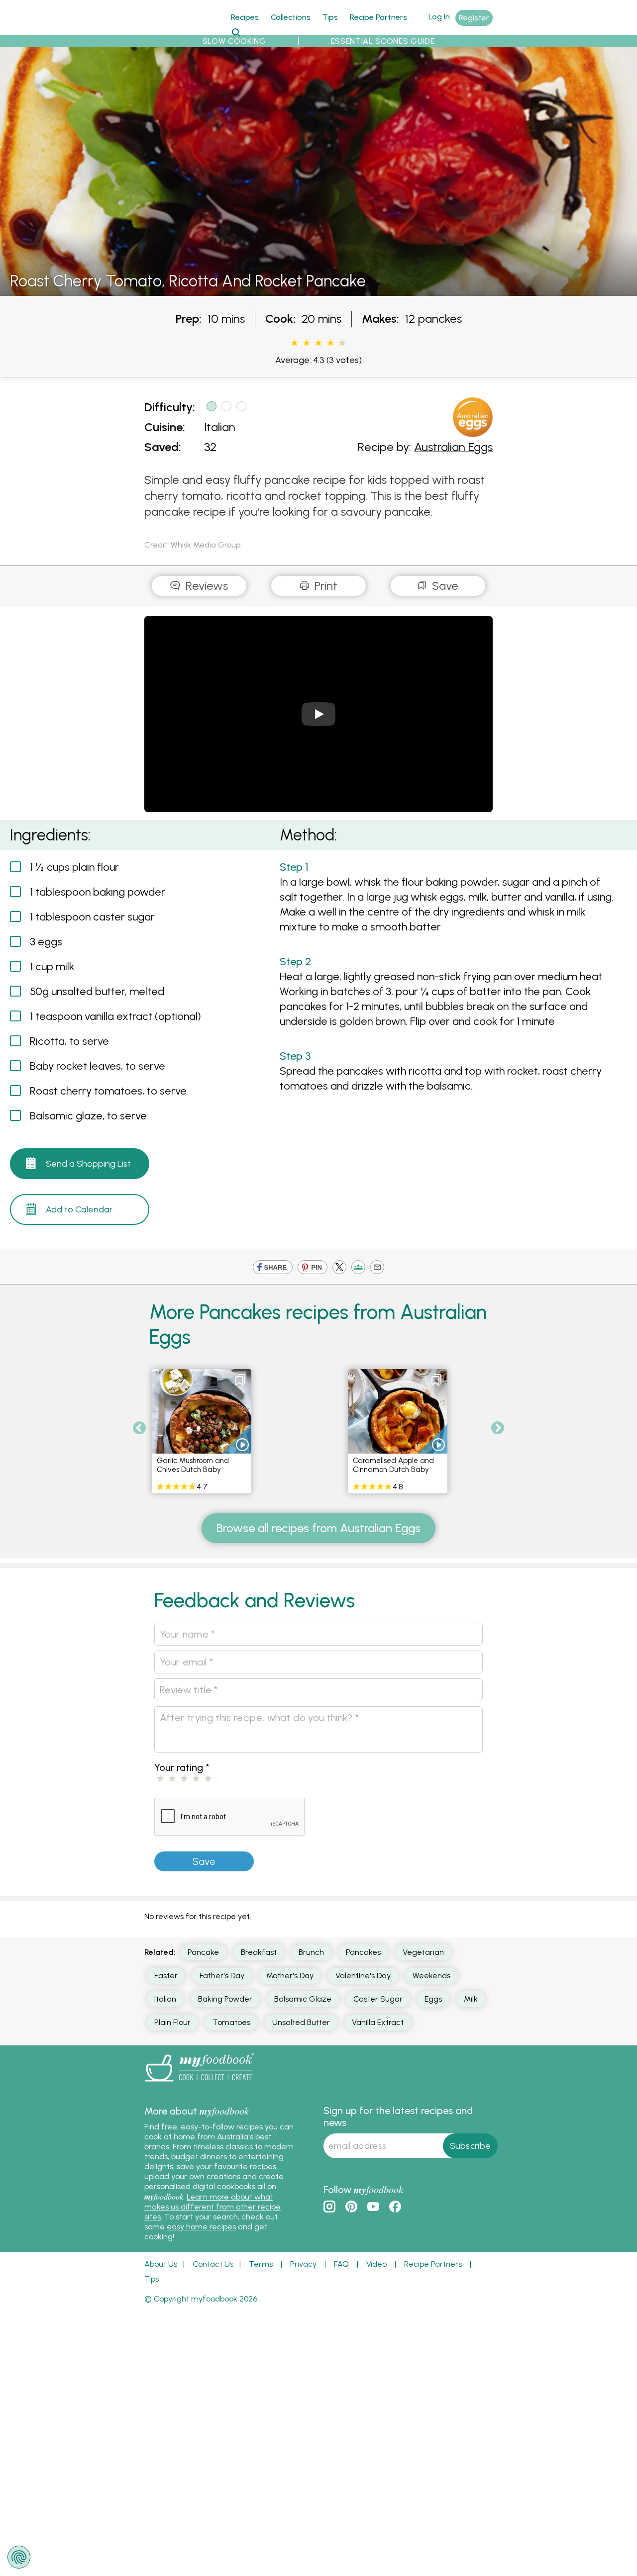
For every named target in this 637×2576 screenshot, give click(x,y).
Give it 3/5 (318, 343)
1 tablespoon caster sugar (92, 917)
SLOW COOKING (234, 41)
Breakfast (259, 1952)
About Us (161, 2264)
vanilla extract (378, 2022)
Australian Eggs (453, 447)
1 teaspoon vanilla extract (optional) (115, 1016)
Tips (330, 17)
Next (498, 1428)
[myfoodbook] (199, 2084)
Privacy (303, 2264)
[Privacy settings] (19, 2557)
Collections (291, 17)
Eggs (433, 1999)
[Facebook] (273, 1268)
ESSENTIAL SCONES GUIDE (383, 41)
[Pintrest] (313, 1268)
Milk (471, 1999)
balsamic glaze (303, 1999)
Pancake (203, 1952)
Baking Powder (225, 1999)
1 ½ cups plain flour (74, 867)
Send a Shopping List (88, 1164)
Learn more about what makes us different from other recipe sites (212, 2207)
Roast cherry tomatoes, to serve (108, 1091)
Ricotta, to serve (69, 1041)
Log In (439, 17)
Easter (166, 1976)
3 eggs (46, 942)
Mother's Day (290, 1976)
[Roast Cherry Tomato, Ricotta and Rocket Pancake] (318, 290)
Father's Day (222, 1976)
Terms (261, 2264)
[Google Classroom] (358, 1268)
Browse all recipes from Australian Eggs (318, 1528)
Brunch (311, 1952)
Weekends (431, 1976)
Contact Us (213, 2264)
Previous (139, 1428)
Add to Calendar (79, 1209)
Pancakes (363, 1952)
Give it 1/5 (295, 343)
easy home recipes (201, 2227)
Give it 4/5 (330, 343)
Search (236, 32)
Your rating (182, 1767)
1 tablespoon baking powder (98, 892)
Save (444, 586)
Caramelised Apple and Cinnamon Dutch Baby (393, 1465)
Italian (220, 427)
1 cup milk (52, 966)
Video (376, 2264)
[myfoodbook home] (182, 29)
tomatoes (231, 2022)
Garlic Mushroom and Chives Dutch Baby (193, 1465)
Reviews (205, 586)
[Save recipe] (240, 1380)
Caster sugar (378, 1999)
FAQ (341, 2264)
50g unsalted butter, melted (97, 991)
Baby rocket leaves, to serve (98, 1066)
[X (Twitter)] (339, 1268)
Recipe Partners (378, 17)
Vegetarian (423, 1952)
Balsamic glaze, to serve (88, 1116)
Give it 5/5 (340, 343)
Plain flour (172, 2022)
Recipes (245, 17)
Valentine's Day (363, 1976)
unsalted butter (301, 2022)
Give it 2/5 (307, 343)
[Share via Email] (377, 1268)
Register (474, 18)
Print (324, 586)
